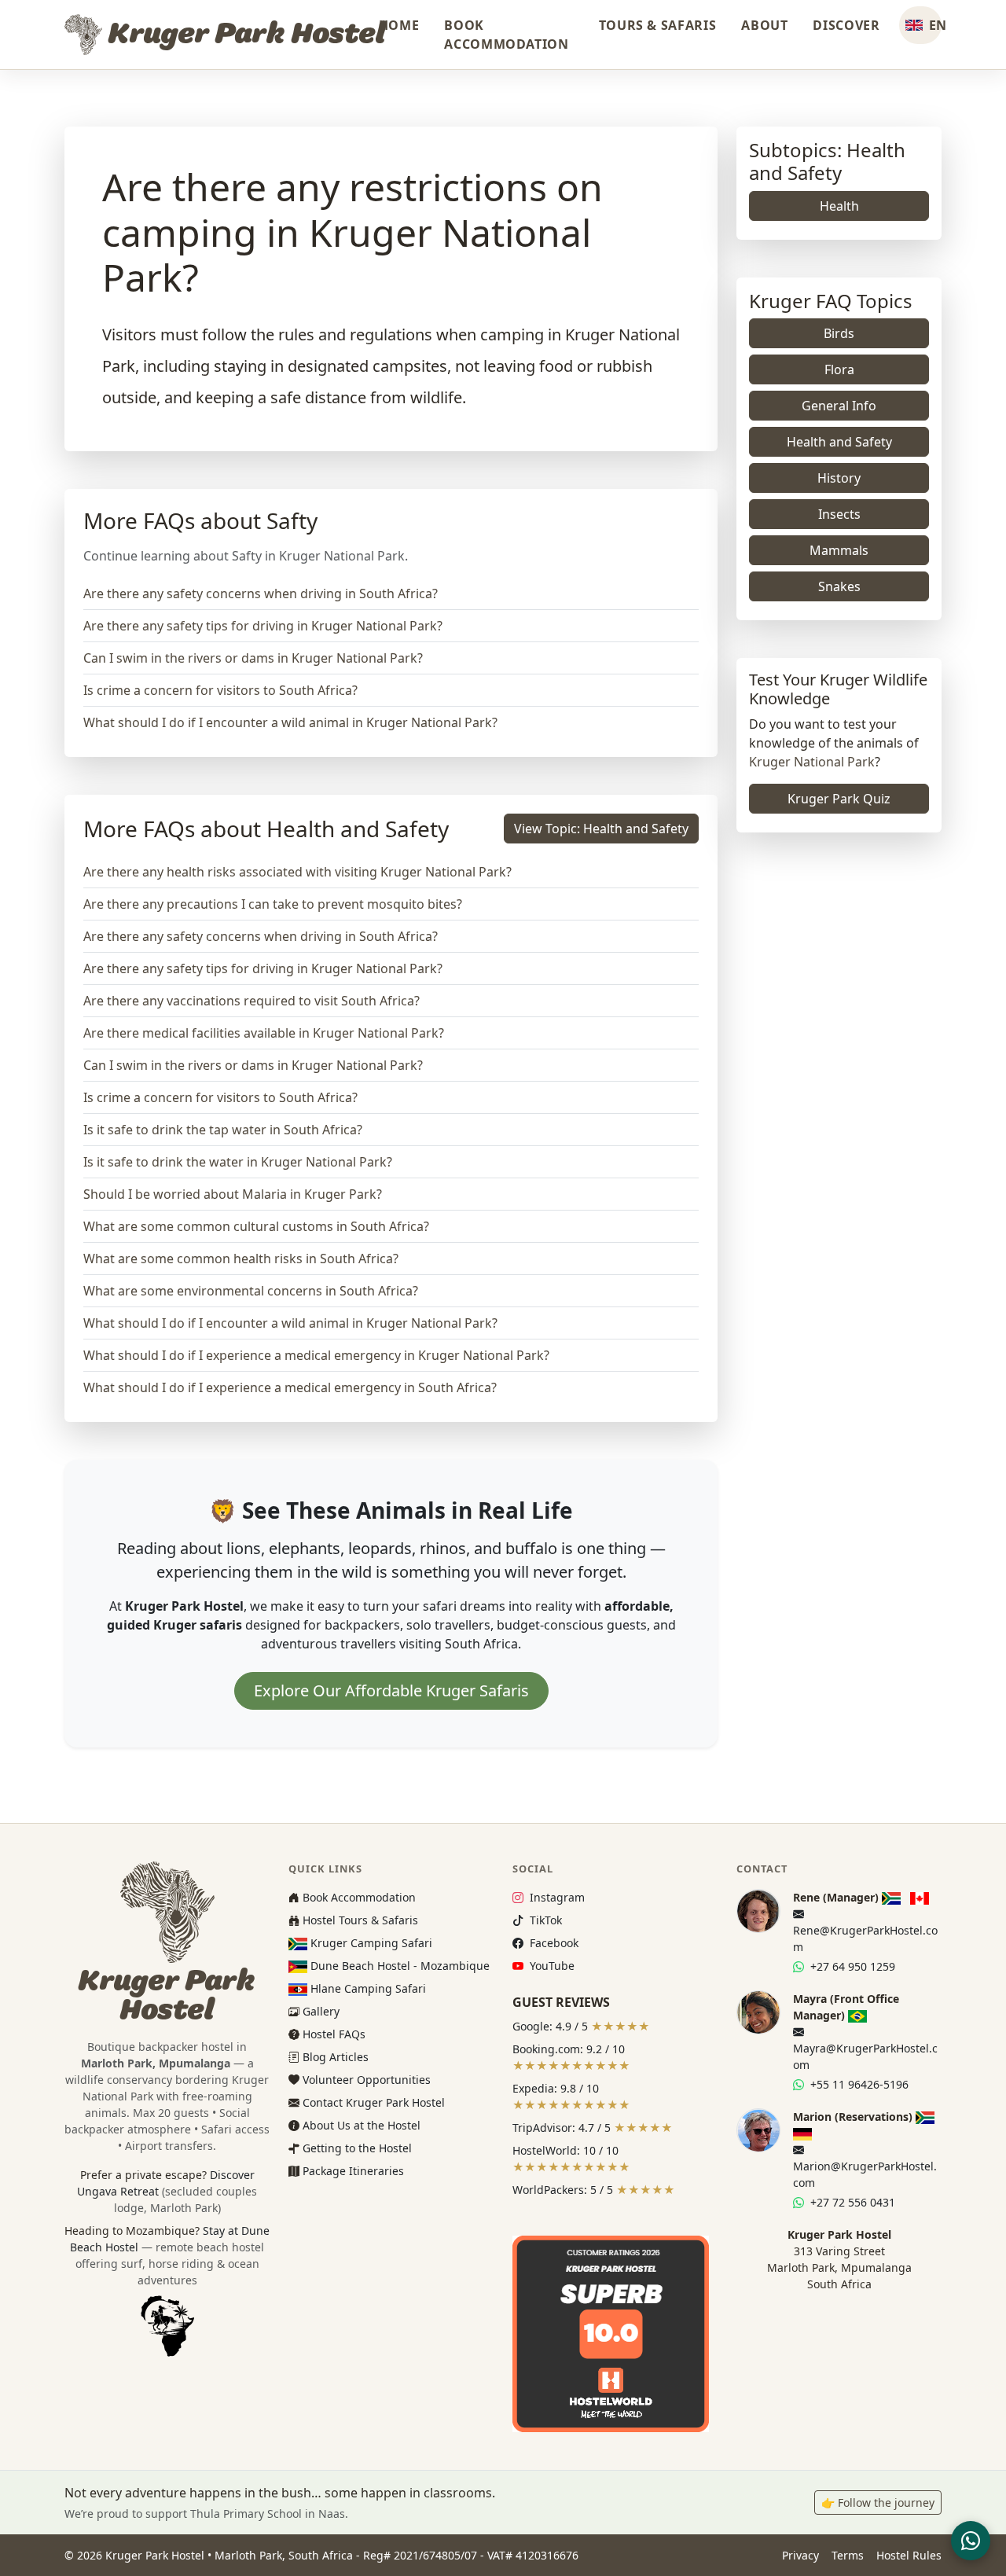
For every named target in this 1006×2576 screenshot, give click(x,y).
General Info (839, 406)
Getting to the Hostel (356, 2148)
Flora (839, 369)
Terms (848, 2555)
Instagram (555, 1897)
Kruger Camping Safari (370, 1943)
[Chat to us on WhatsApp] (971, 2541)
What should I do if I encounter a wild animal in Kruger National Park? (290, 722)
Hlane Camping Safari (367, 1988)
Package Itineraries (352, 2171)
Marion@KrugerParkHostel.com (865, 2174)
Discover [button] (846, 25)
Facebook (552, 1943)
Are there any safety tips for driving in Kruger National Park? (263, 626)
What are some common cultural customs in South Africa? (256, 1226)
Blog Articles (334, 2057)
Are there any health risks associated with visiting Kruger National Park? (297, 872)
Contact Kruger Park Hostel (372, 2102)
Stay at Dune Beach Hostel (170, 2255)
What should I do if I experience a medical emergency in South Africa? (290, 1387)
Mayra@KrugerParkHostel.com (865, 2056)
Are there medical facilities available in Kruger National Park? (264, 1033)
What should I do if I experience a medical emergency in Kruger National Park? (316, 1355)
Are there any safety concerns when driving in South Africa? (261, 593)
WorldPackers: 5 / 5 (594, 2190)
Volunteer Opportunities (365, 2080)
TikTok (544, 1920)
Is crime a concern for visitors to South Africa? (220, 690)
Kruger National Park (812, 762)
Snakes (839, 586)
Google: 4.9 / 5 (581, 2026)
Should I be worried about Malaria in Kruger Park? (233, 1194)
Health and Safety (839, 442)
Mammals (839, 550)
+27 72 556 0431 (851, 2202)
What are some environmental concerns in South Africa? (251, 1291)
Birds (839, 333)
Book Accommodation (506, 35)
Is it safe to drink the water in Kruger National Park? (238, 1162)
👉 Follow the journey (878, 2503)
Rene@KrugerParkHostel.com (865, 1938)
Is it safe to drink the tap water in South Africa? (223, 1130)
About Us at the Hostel (360, 2125)
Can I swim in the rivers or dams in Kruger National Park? (253, 658)
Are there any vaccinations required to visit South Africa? (251, 1001)
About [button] (764, 25)
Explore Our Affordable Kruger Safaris (391, 1690)
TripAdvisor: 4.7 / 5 (593, 2128)
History (839, 478)
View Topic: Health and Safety (601, 829)
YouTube (550, 1966)
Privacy (800, 2555)
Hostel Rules (909, 2555)
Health (839, 206)
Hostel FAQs (332, 2034)
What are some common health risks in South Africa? (241, 1259)
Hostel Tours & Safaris (359, 1920)
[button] (920, 25)
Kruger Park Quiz (839, 799)
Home (399, 25)
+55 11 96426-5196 (858, 2084)
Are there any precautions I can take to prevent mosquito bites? (273, 904)
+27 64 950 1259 (851, 1966)
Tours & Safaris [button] (658, 25)
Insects (839, 514)
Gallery (319, 2011)
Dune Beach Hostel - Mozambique (398, 1966)
